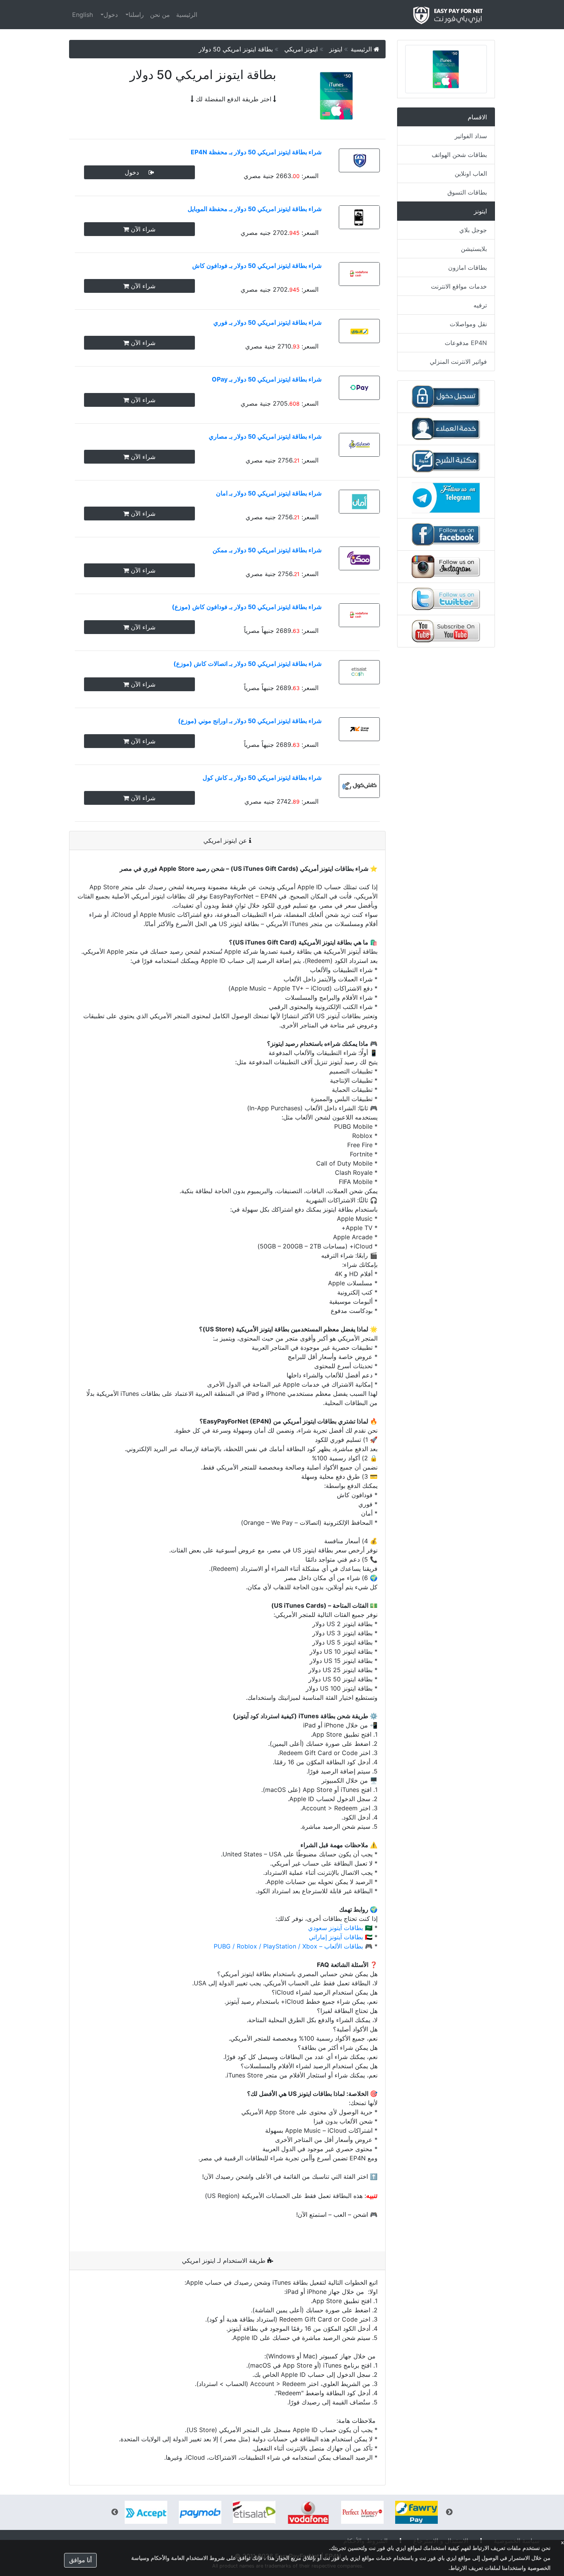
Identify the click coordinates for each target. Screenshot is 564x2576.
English (82, 15)
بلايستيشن (474, 249)
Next (115, 2512)
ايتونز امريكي (302, 49)
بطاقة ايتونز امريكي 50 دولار (237, 49)
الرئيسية (187, 15)
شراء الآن (142, 229)
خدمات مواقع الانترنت (459, 286)
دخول (137, 172)
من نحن (160, 15)
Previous (449, 2512)
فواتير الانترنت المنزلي (458, 362)
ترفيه (480, 305)
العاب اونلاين (471, 173)
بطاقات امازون (468, 268)
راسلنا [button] (136, 15)
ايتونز (337, 49)
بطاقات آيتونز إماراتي (336, 1937)
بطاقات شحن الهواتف (459, 155)
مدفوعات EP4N (466, 343)
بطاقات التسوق (467, 192)
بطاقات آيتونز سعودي (336, 1928)
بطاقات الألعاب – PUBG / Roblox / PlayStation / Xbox (288, 1946)
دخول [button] (111, 15)
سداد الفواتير (471, 136)
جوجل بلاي (473, 230)
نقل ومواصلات (468, 324)
